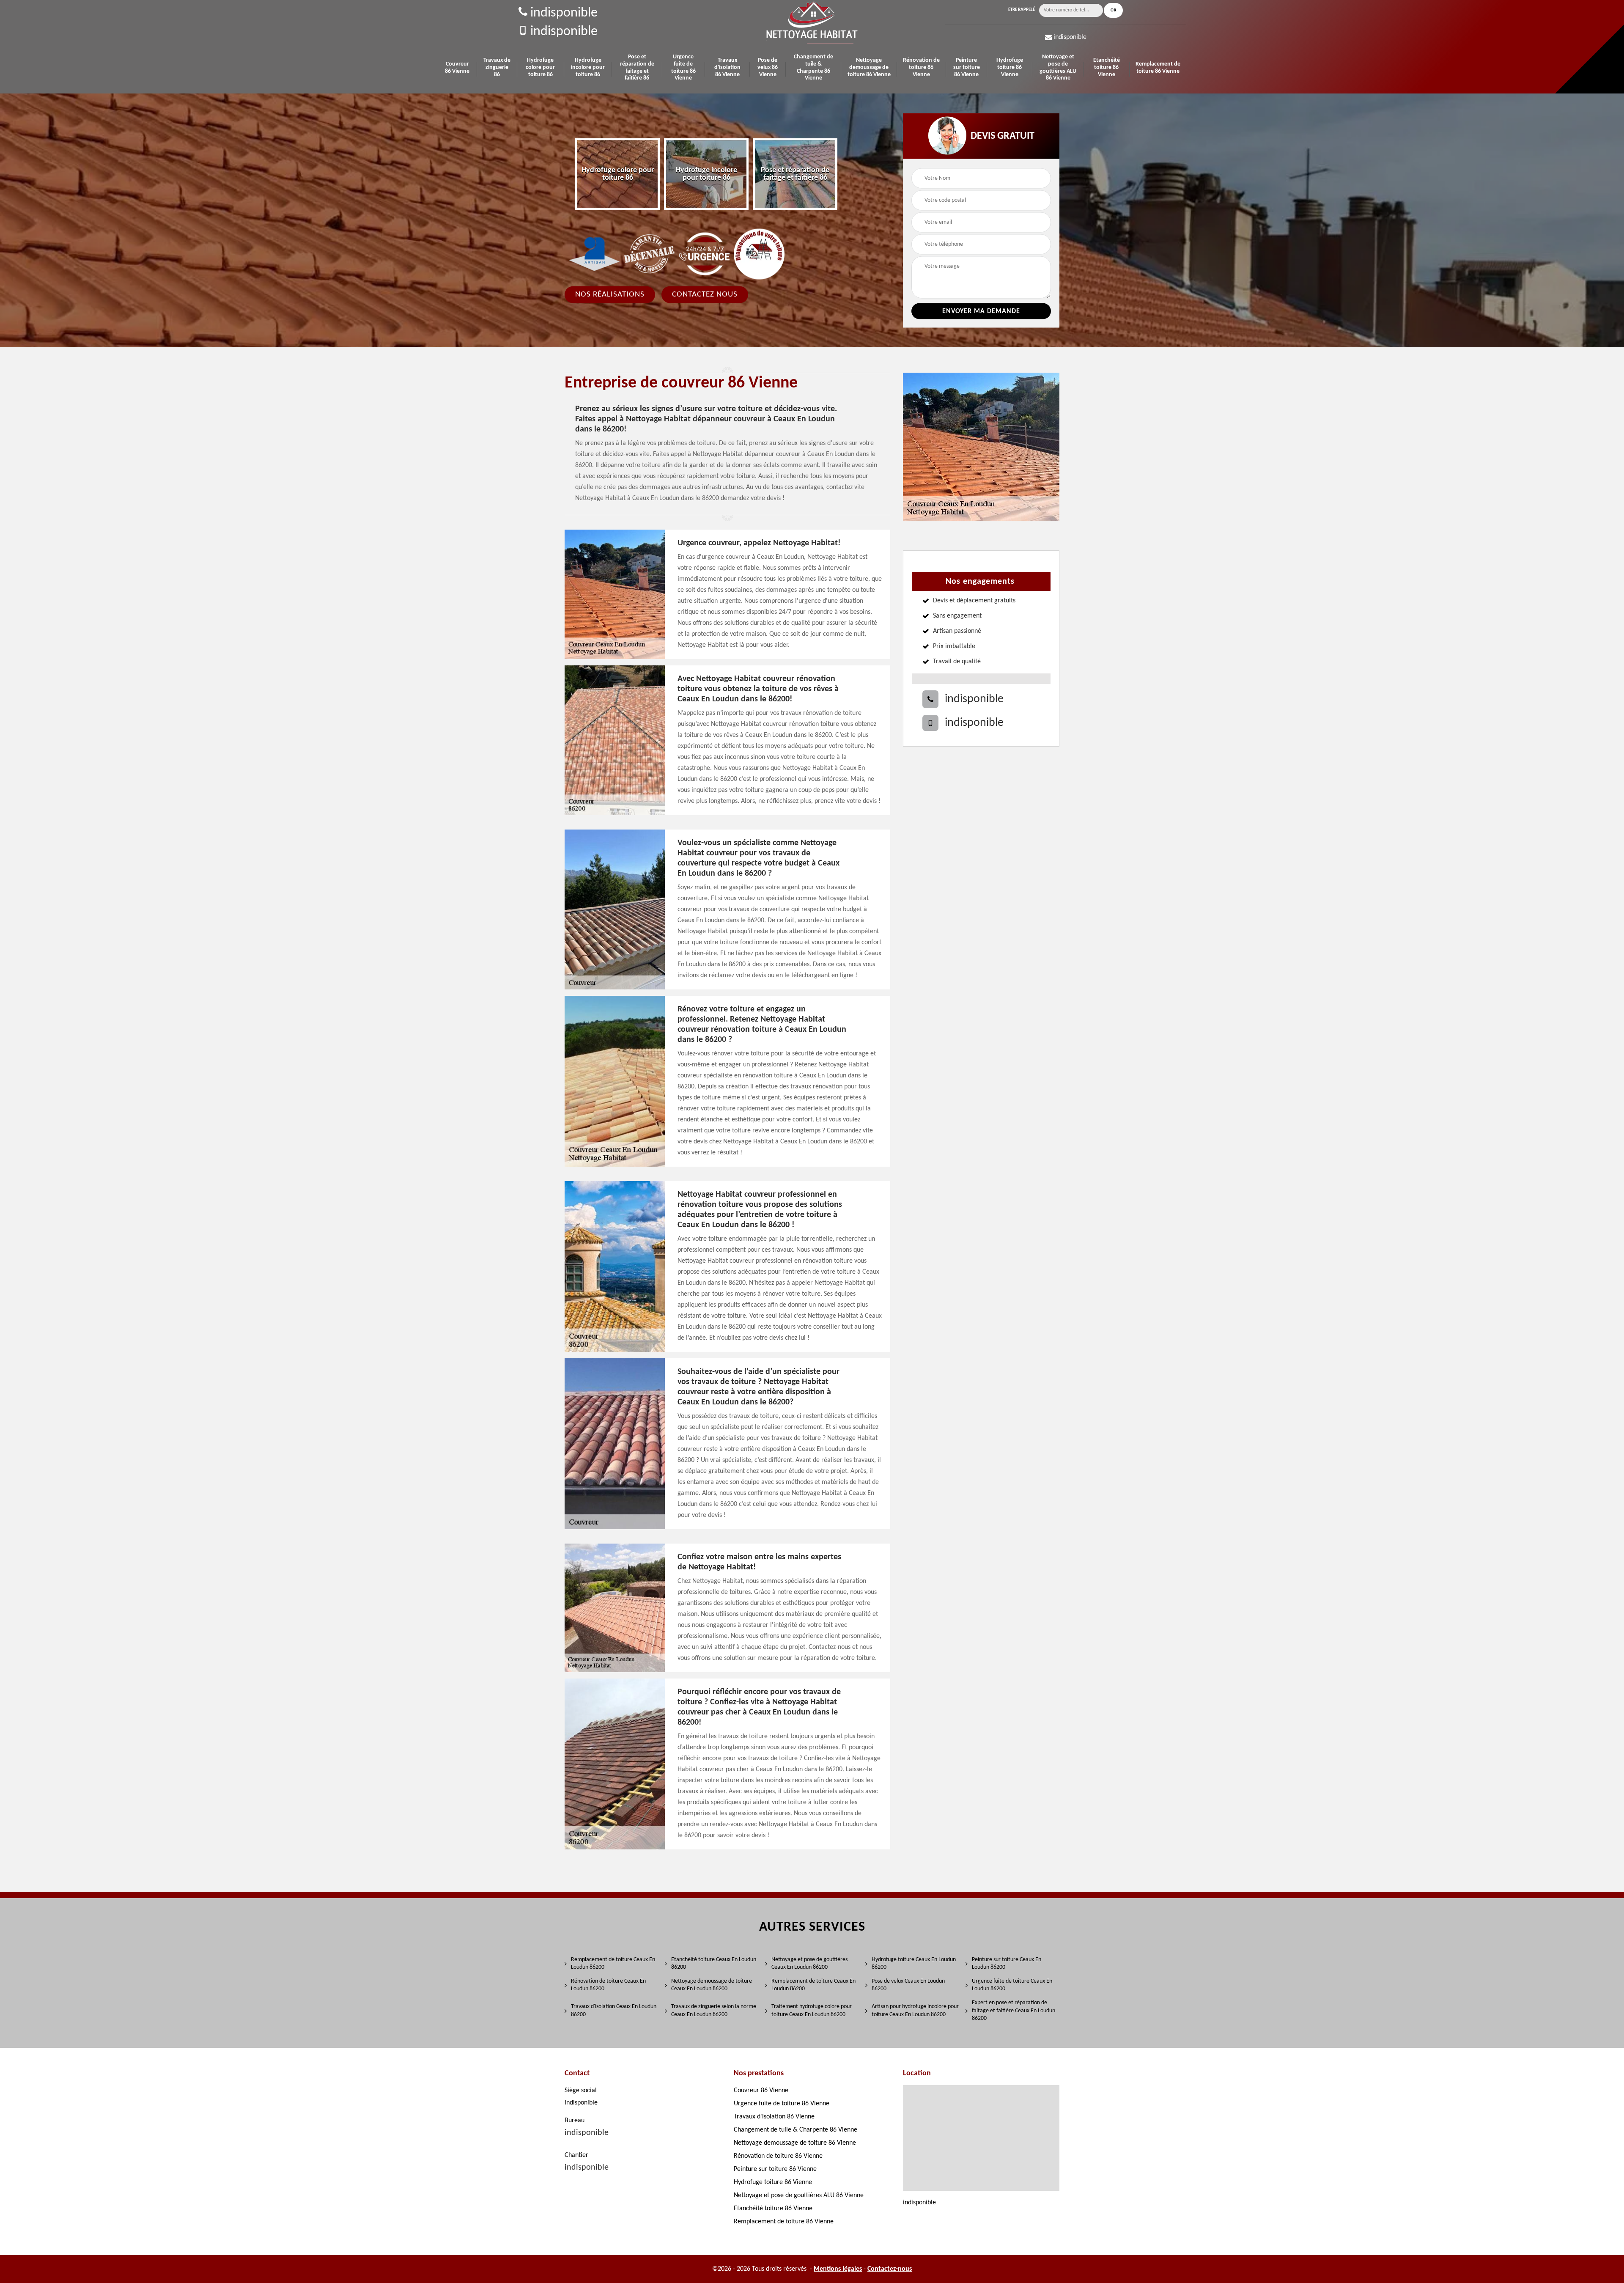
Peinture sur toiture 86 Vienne (967, 67)
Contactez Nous (705, 294)
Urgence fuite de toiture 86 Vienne (683, 67)
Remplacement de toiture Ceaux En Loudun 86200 (613, 1963)
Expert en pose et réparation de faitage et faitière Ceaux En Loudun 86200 (1014, 2010)
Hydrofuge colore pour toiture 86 (540, 67)
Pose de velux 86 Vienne (768, 67)
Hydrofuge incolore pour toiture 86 (588, 67)
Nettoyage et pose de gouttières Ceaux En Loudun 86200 (809, 1963)
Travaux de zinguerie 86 (497, 67)
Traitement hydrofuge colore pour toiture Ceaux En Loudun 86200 (812, 2010)
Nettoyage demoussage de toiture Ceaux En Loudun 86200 (712, 1985)
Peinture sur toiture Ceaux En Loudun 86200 (1007, 1963)
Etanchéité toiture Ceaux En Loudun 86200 (714, 1963)
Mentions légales (838, 2269)
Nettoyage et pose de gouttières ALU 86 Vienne (1058, 67)
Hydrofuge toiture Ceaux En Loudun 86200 (914, 1963)
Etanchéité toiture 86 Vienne (1107, 67)
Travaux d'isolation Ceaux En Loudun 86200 (614, 2010)
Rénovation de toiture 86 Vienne (921, 67)
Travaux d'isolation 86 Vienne (727, 67)
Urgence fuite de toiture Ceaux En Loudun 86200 (1012, 1985)
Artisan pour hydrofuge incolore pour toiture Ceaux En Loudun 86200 (915, 2010)
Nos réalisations (610, 294)
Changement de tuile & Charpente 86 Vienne (813, 67)
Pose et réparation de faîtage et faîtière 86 (637, 67)
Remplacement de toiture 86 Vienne (1158, 68)
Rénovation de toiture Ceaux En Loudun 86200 (608, 1985)
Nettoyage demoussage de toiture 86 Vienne (869, 67)
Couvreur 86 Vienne (457, 68)
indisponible (562, 13)
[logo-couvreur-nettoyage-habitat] (812, 23)
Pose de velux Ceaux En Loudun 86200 (908, 1985)
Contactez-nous (890, 2269)
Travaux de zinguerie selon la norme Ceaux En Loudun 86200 (714, 2010)
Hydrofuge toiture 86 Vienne (1010, 67)
